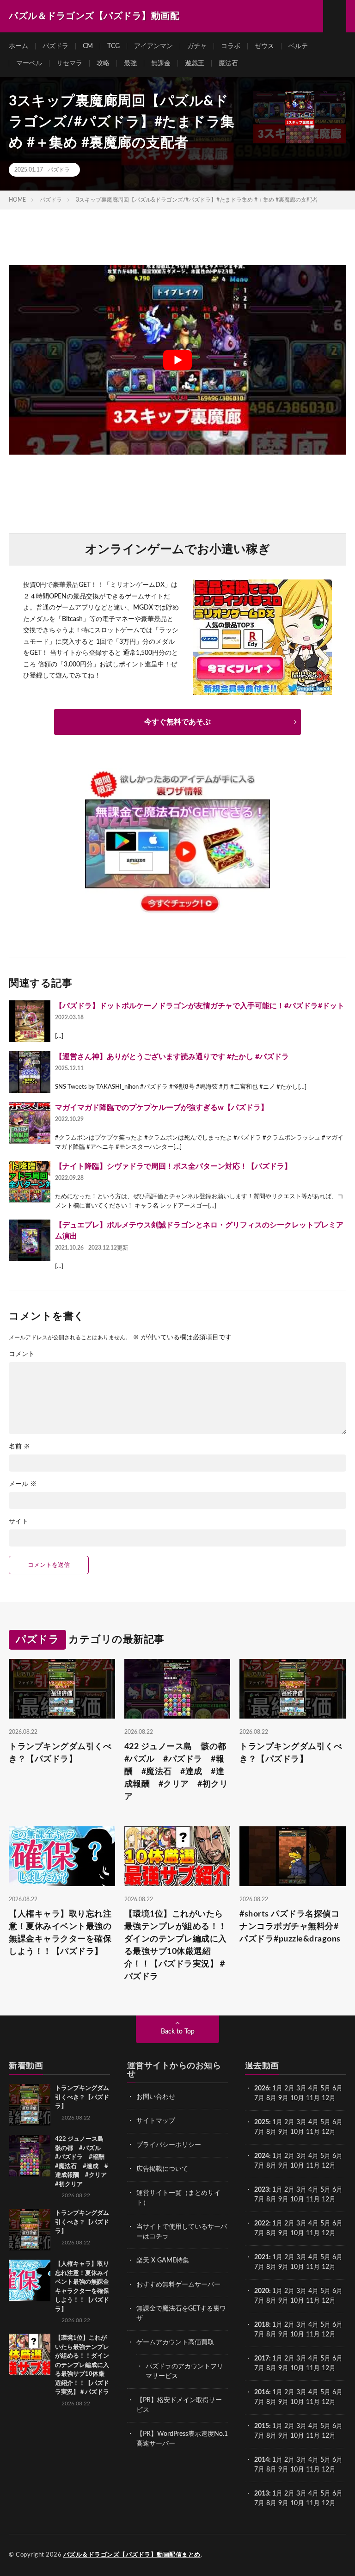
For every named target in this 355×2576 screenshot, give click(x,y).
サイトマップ (156, 2121)
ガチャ (197, 46)
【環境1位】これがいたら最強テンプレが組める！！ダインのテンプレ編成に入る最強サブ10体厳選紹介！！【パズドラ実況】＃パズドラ (176, 1945)
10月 (297, 2132)
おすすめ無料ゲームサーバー (178, 2285)
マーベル (29, 63)
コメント (22, 1354)
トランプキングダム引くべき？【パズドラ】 (60, 1753)
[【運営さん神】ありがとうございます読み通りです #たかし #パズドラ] (30, 1072)
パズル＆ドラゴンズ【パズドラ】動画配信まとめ (132, 2555)
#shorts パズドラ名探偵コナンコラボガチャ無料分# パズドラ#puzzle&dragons (290, 1927)
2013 (262, 2494)
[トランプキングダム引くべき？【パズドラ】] (30, 2105)
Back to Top (178, 2032)
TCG (113, 46)
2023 (262, 2190)
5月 (325, 2089)
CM (88, 46)
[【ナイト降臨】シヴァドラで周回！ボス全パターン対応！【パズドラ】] (30, 1182)
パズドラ (55, 46)
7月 (259, 2098)
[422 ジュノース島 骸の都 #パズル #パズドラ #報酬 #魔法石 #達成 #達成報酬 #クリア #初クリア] (30, 2156)
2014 (262, 2460)
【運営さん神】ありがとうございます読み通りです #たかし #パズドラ (172, 1057)
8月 (271, 2098)
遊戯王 (195, 63)
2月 (289, 2089)
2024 (262, 2156)
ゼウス (264, 46)
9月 (283, 2132)
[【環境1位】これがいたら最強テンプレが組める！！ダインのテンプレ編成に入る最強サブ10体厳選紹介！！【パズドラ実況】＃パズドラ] (30, 2354)
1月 (277, 2089)
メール (23, 1484)
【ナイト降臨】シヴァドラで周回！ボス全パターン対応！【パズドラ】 (173, 1166)
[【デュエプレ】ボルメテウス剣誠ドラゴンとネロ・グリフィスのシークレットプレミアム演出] (30, 1240)
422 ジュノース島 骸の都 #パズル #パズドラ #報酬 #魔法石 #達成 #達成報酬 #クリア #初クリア (177, 1772)
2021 (262, 2257)
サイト (18, 1522)
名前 (19, 1447)
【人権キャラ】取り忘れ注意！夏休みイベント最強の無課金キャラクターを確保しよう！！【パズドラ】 (60, 1933)
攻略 (103, 63)
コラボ (231, 46)
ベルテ (298, 46)
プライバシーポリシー (169, 2145)
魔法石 (228, 63)
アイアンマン (153, 46)
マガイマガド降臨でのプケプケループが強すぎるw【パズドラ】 (162, 1108)
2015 (262, 2426)
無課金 (161, 63)
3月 (301, 2089)
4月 (313, 2089)
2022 (262, 2224)
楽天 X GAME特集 (163, 2261)
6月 (337, 2089)
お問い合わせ (156, 2097)
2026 (262, 2089)
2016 (262, 2392)
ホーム (18, 46)
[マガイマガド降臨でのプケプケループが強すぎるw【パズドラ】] (30, 1123)
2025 (262, 2122)
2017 (262, 2359)
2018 (262, 2325)
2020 (262, 2291)
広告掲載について (162, 2169)
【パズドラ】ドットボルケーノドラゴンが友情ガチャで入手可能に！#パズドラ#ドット (200, 1006)
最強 (130, 63)
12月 (329, 2132)
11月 (313, 2132)
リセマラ (69, 63)
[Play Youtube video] (177, 360)
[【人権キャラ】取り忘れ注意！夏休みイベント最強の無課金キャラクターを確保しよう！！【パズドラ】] (30, 2280)
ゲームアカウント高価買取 (175, 2342)
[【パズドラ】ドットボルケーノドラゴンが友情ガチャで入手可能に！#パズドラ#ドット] (30, 1021)
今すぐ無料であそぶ (177, 722)
